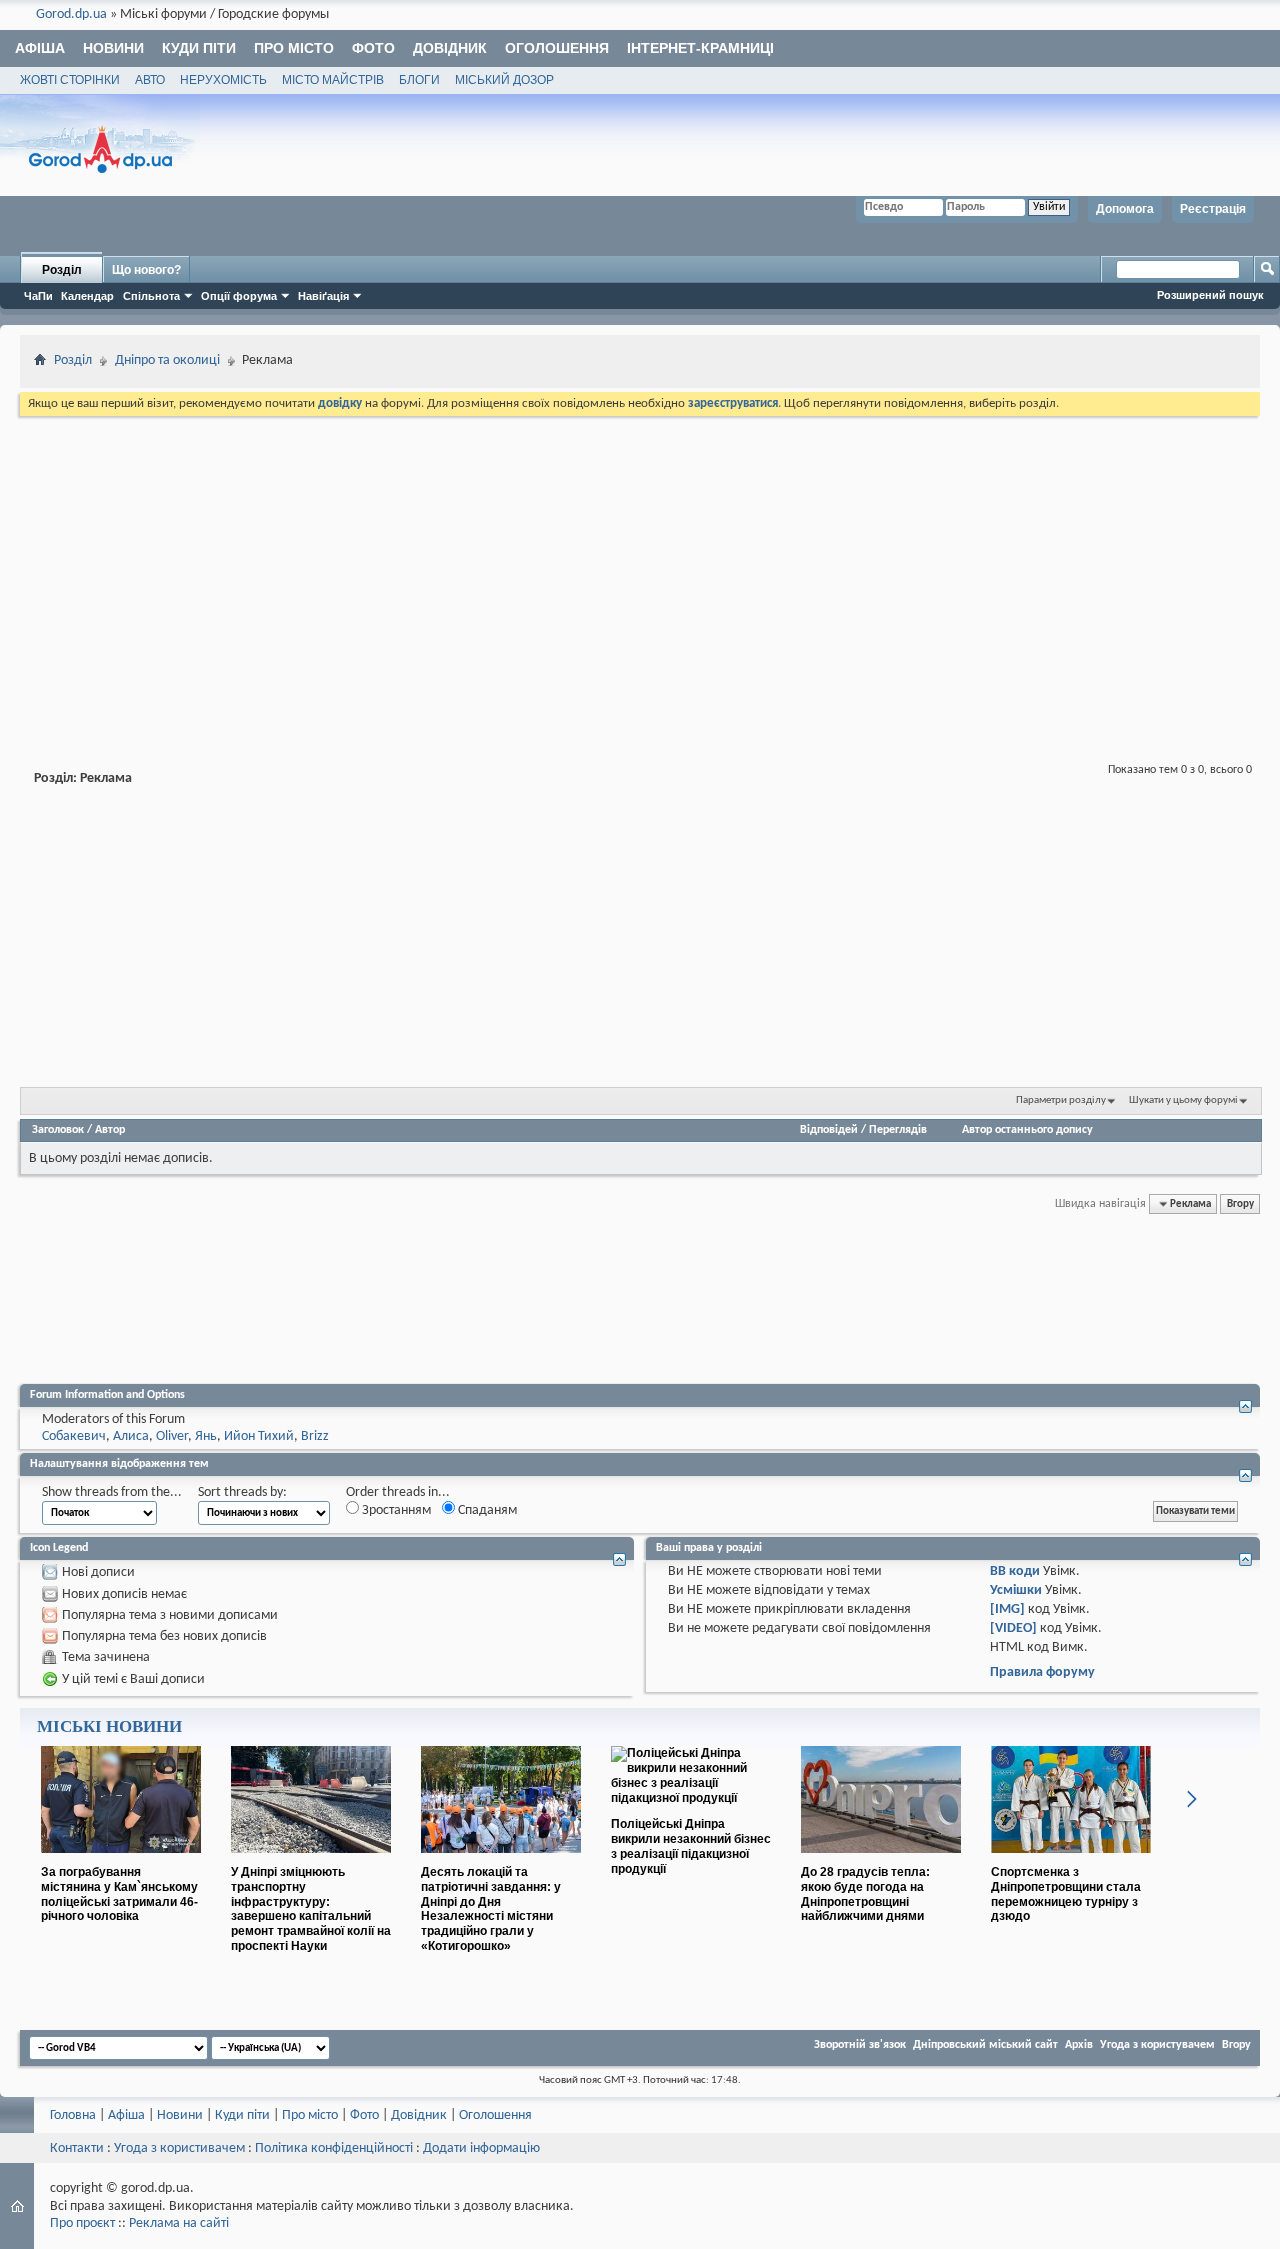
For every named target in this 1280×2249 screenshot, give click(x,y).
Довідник (450, 48)
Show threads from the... (112, 1492)
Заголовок (58, 1130)
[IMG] (1007, 1609)
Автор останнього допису (1027, 1130)
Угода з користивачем (179, 2148)
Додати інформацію (481, 2148)
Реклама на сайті (179, 2223)
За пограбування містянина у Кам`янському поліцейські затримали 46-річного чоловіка (119, 1894)
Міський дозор (504, 80)
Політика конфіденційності (334, 2148)
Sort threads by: (242, 1492)
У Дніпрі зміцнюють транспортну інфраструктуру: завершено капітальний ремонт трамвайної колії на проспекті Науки (311, 1909)
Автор (110, 1130)
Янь (206, 1436)
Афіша (40, 48)
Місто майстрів (333, 80)
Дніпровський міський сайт (985, 2045)
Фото (373, 48)
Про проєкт (82, 2223)
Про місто (294, 48)
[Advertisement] (640, 570)
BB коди (1015, 1571)
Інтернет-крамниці (700, 48)
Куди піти (199, 48)
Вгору (1240, 1204)
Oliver (172, 1436)
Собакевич (74, 1436)
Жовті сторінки (70, 80)
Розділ (62, 270)
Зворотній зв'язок (860, 2045)
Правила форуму (1042, 1672)
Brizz (315, 1436)
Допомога (1125, 209)
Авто (150, 80)
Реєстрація (1213, 209)
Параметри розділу (1061, 1100)
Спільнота (151, 296)
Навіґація (323, 296)
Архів (1079, 2045)
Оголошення (557, 48)
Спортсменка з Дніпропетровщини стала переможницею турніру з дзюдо (1066, 1894)
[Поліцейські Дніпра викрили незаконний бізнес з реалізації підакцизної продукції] (691, 1798)
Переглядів (898, 1130)
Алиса (131, 1436)
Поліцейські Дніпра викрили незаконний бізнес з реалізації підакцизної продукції (691, 1846)
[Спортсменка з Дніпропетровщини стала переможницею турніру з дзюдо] (1071, 1861)
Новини (113, 48)
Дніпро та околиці (167, 360)
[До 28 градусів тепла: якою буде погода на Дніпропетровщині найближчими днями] (881, 1861)
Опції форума (239, 296)
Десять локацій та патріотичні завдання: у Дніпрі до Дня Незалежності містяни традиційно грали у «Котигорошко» (491, 1909)
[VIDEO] (1013, 1628)
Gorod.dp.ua (71, 14)
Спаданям (486, 1510)
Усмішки (1016, 1590)
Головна (73, 2115)
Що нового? (146, 270)
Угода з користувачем (1157, 2045)
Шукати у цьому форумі (1183, 1100)
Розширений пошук (1210, 295)
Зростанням (395, 1510)
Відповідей (829, 1130)
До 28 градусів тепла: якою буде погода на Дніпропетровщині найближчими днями (865, 1894)
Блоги (419, 80)
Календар (87, 296)
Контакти (77, 2148)
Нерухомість (223, 80)
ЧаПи (38, 296)
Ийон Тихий (259, 1436)
